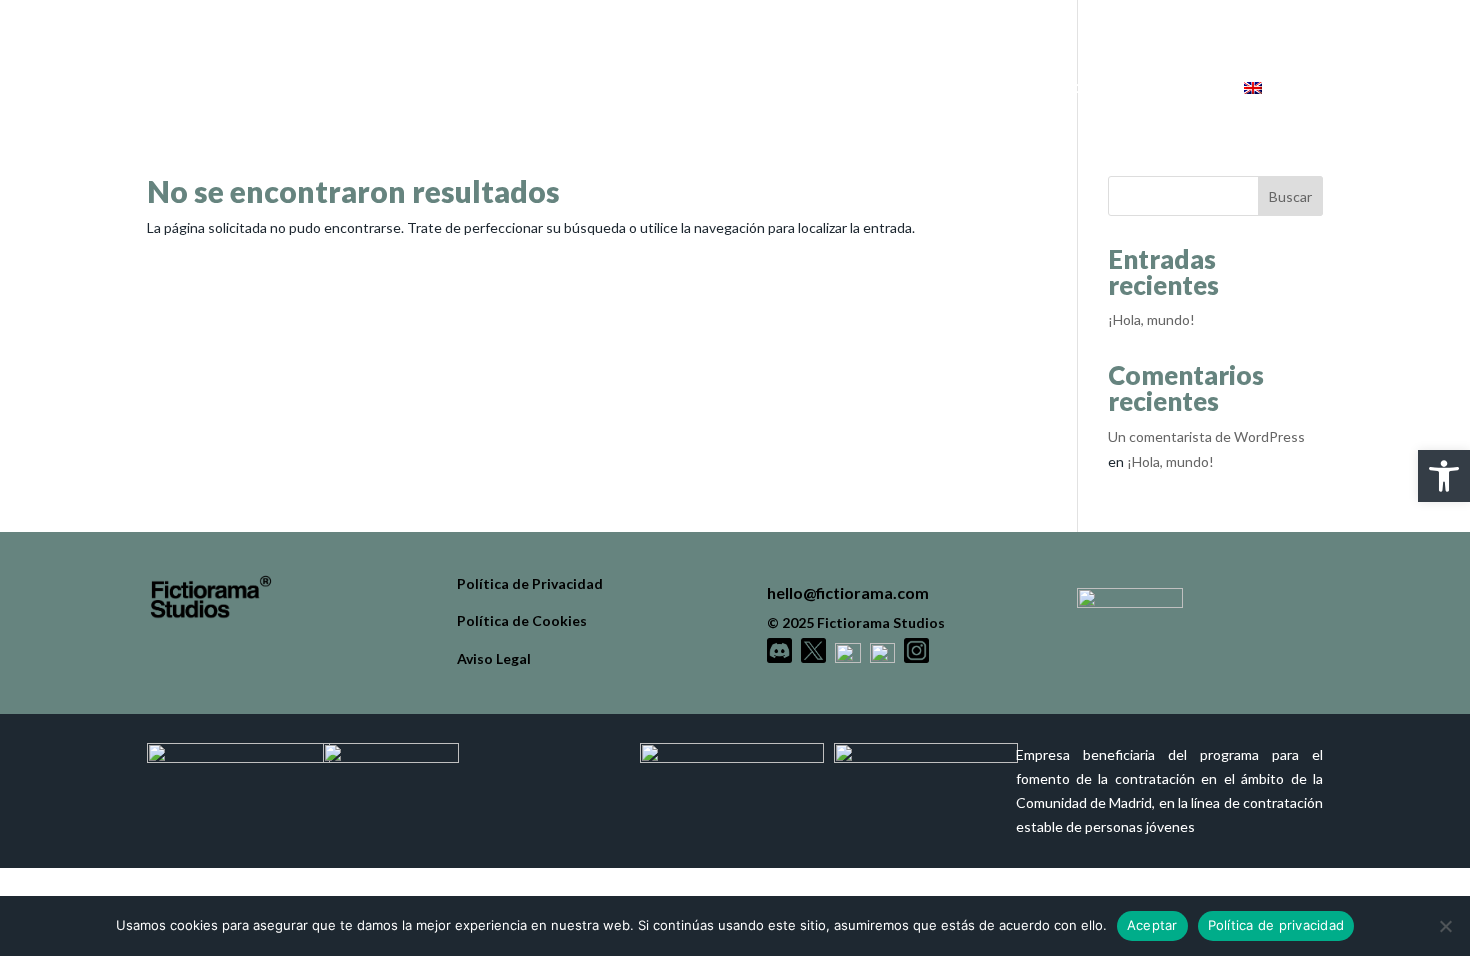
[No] (1445, 926)
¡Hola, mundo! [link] (1151, 319)
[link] (1444, 476)
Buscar (1290, 196)
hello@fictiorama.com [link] (848, 592)
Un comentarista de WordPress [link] (1206, 436)
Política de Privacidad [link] (530, 583)
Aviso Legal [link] (494, 658)
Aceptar (1152, 925)
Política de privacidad (1276, 925)
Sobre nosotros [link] (1029, 88)
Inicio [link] (899, 88)
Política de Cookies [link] (522, 620)
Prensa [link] (1165, 88)
